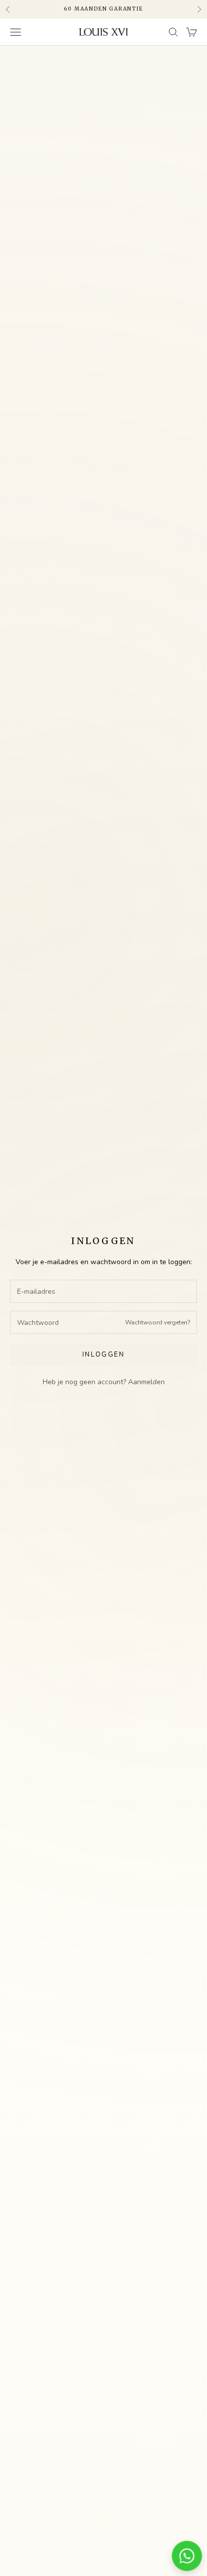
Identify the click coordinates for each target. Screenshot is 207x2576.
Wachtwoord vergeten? (158, 1322)
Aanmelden (146, 1382)
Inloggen (103, 1355)
